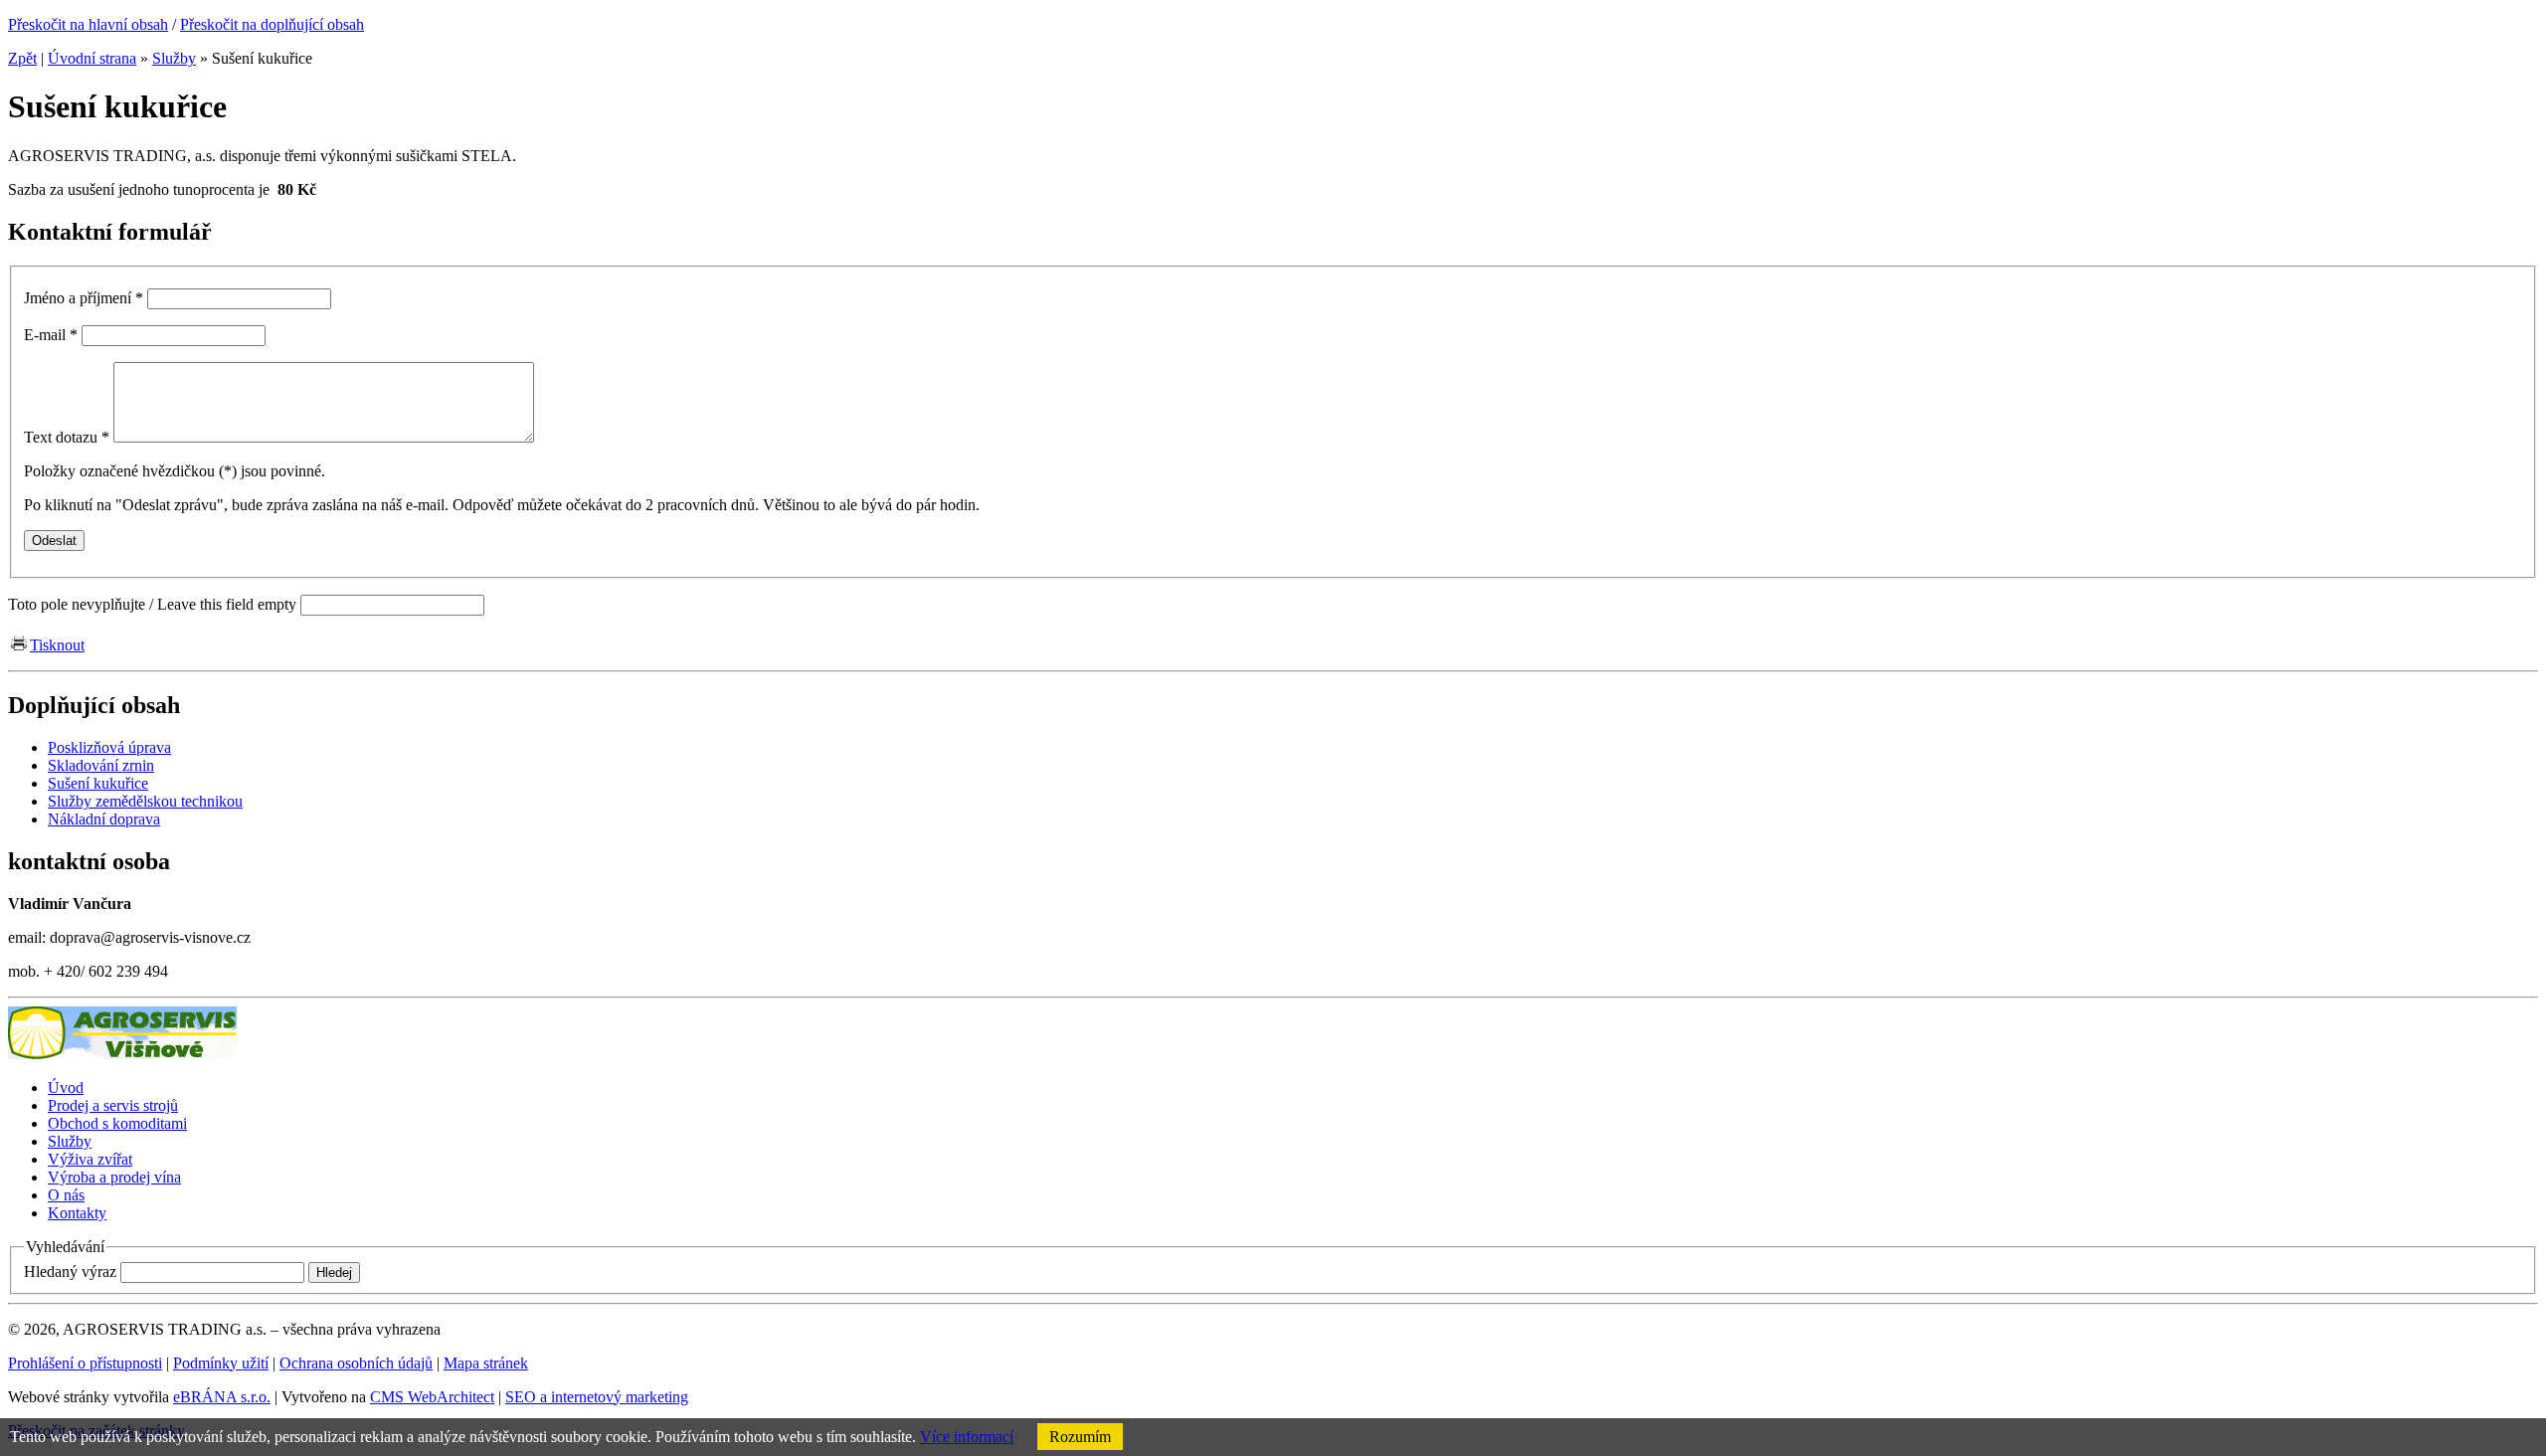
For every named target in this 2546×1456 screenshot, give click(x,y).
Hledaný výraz (70, 1272)
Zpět (22, 58)
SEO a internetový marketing (597, 1397)
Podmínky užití (221, 1363)
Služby (174, 58)
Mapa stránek (486, 1363)
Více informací (967, 1437)
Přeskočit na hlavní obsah (88, 24)
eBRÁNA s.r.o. (222, 1397)
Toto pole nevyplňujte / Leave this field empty (152, 604)
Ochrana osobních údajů (356, 1363)
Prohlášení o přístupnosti (85, 1363)
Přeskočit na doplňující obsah (272, 24)
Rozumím (1080, 1437)
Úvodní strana (92, 58)
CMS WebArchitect (432, 1397)
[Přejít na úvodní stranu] (122, 1054)
